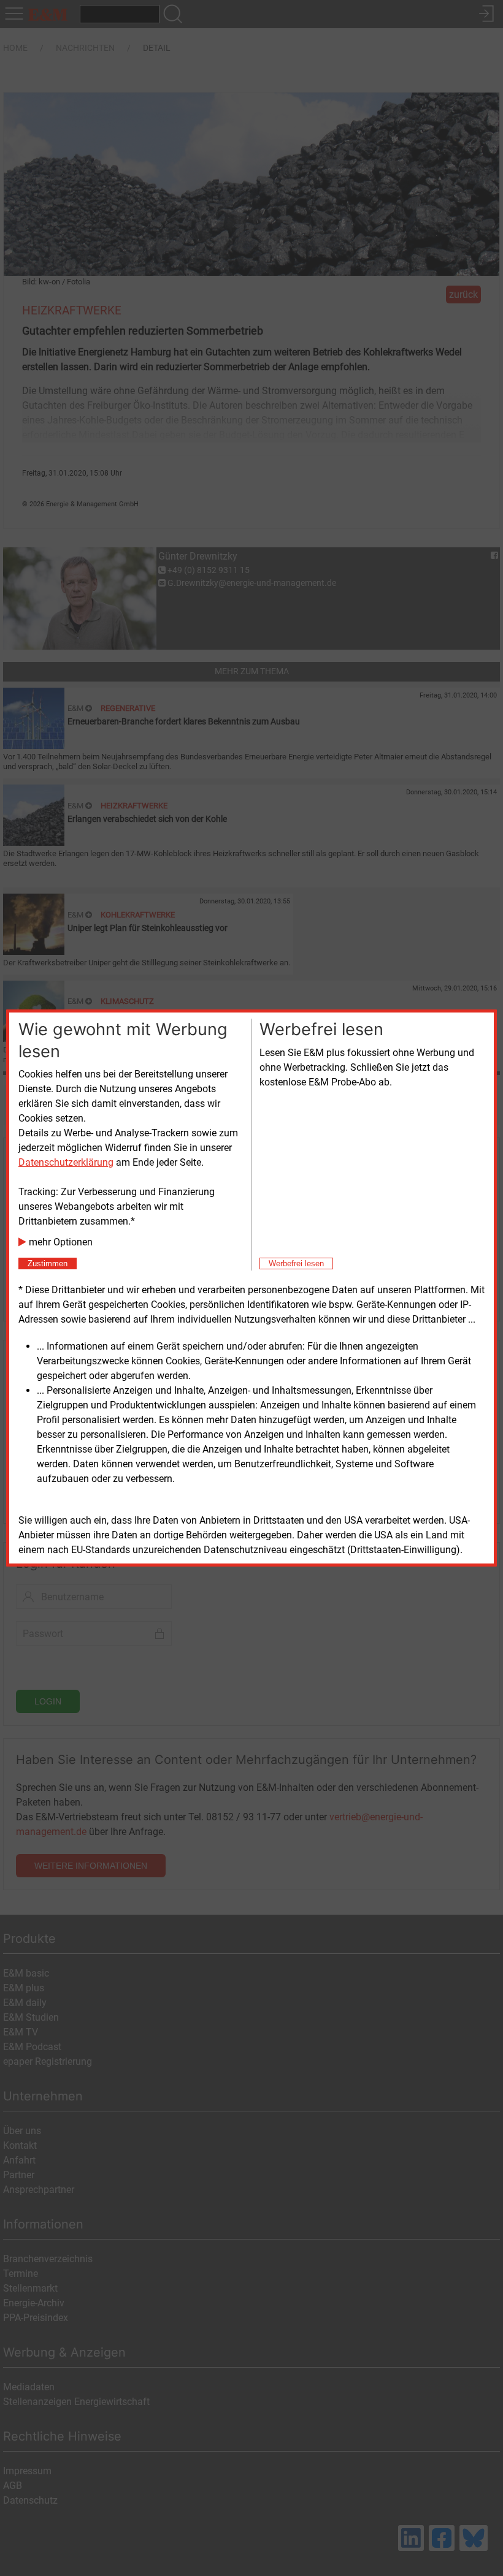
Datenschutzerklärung (66, 1162)
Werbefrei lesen (296, 1263)
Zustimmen (48, 1263)
